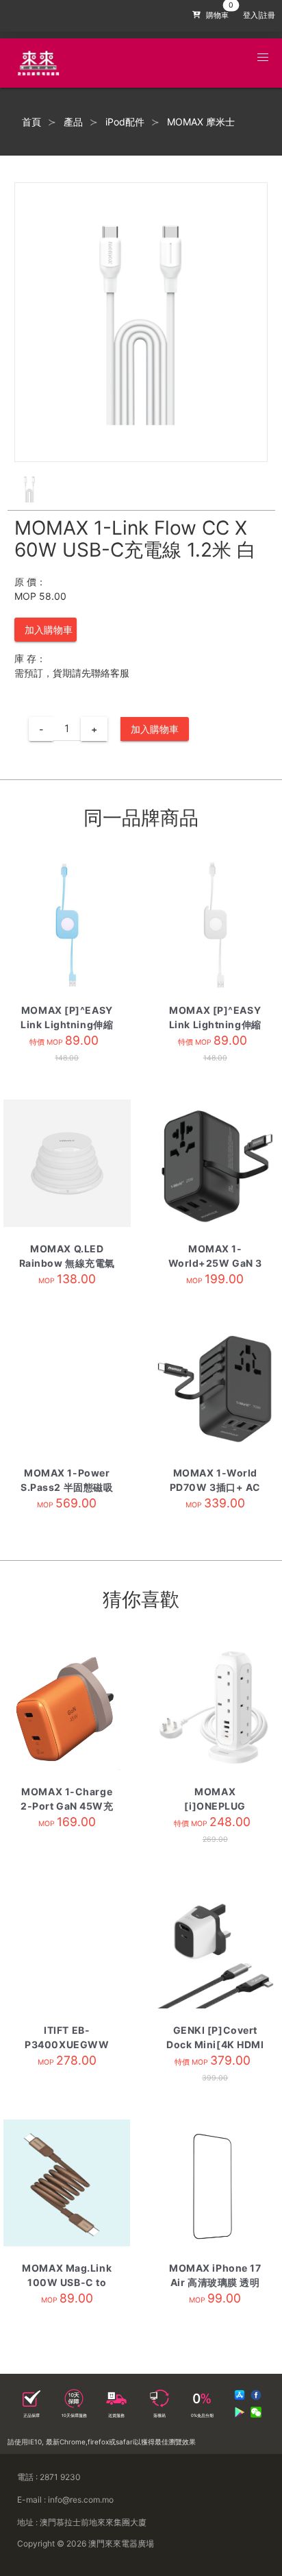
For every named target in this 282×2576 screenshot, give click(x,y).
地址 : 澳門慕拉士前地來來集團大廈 (82, 2522)
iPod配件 (125, 122)
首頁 (31, 122)
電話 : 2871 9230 (49, 2477)
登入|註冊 (259, 15)
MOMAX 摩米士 (201, 122)
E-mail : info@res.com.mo (65, 2500)
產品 (73, 122)
